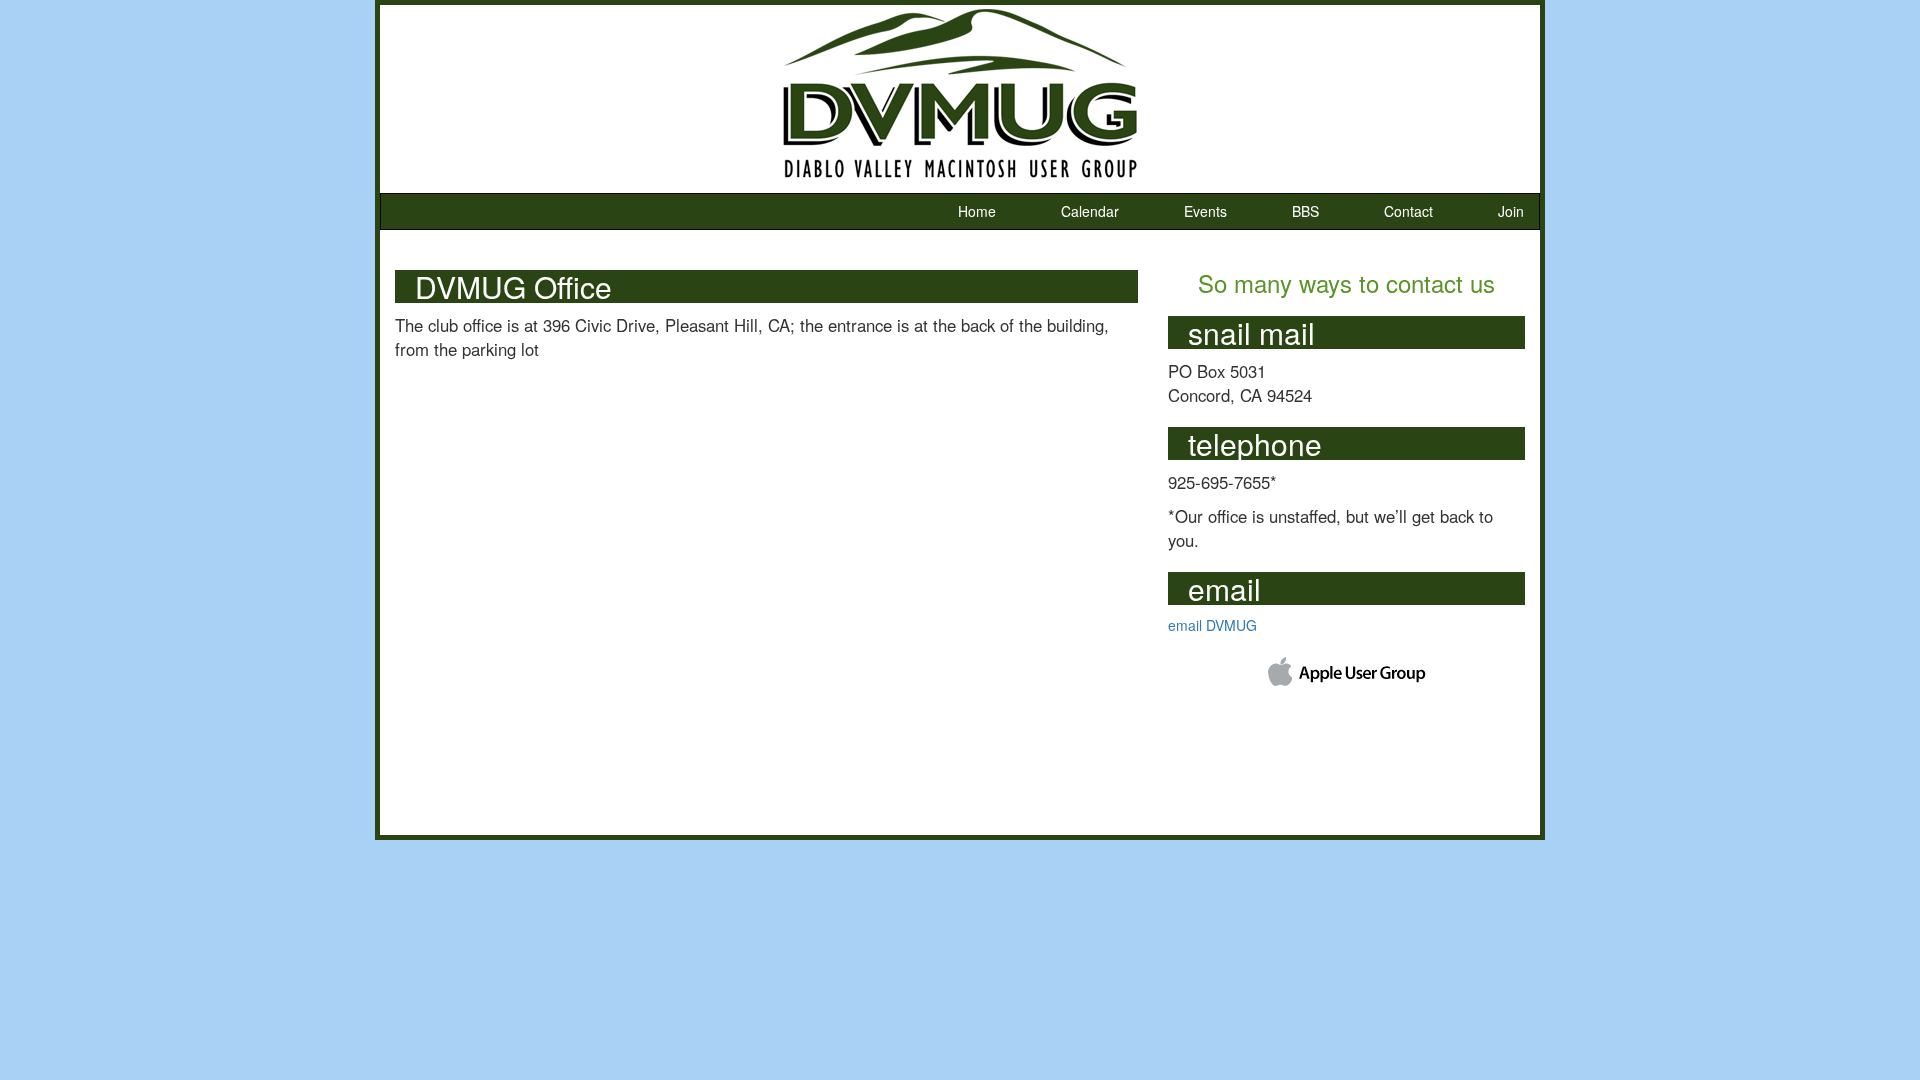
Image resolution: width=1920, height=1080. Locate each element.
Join (1511, 211)
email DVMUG (1212, 625)
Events (1205, 211)
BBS (1305, 211)
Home (977, 211)
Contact (1408, 211)
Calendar (1090, 211)
